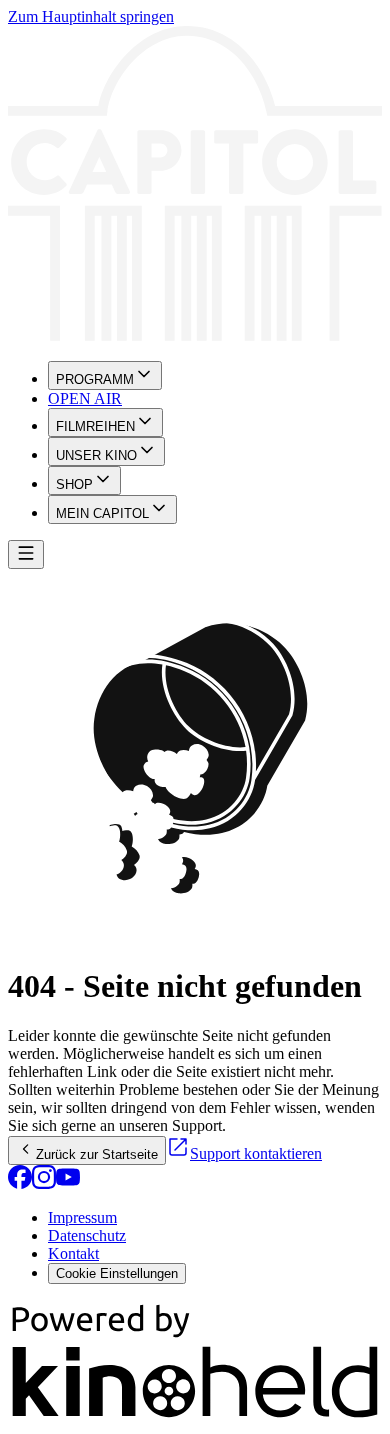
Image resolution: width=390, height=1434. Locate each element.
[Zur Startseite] (195, 185)
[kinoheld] (195, 1416)
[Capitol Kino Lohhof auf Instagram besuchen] (44, 1183)
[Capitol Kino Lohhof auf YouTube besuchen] (68, 1183)
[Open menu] (26, 554)
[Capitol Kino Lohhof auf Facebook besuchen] (20, 1183)
